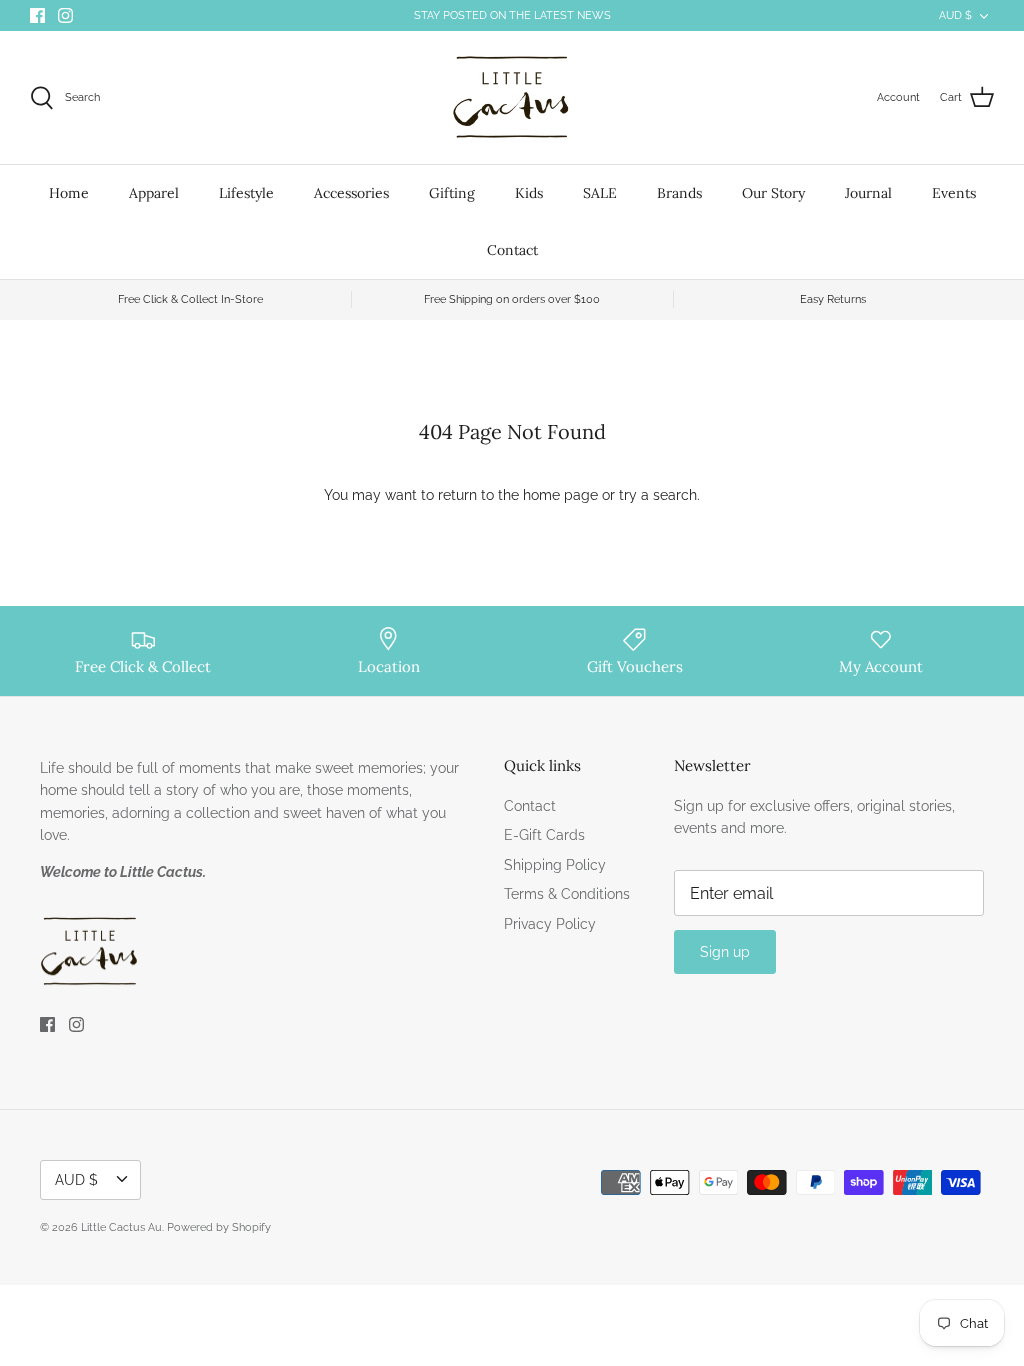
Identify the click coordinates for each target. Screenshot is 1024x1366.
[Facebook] (37, 15)
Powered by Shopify (219, 1227)
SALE (600, 193)
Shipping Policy (555, 865)
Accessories (351, 193)
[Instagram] (65, 15)
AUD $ (955, 15)
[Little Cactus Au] (512, 97)
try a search (658, 495)
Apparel (154, 193)
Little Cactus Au (121, 1227)
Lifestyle (246, 193)
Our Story (773, 193)
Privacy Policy (550, 924)
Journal (868, 193)
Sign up (725, 952)
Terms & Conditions (567, 894)
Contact (512, 250)
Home (69, 193)
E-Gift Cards (544, 835)
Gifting (452, 193)
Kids (529, 193)
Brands (679, 193)
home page (560, 495)
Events (954, 193)
